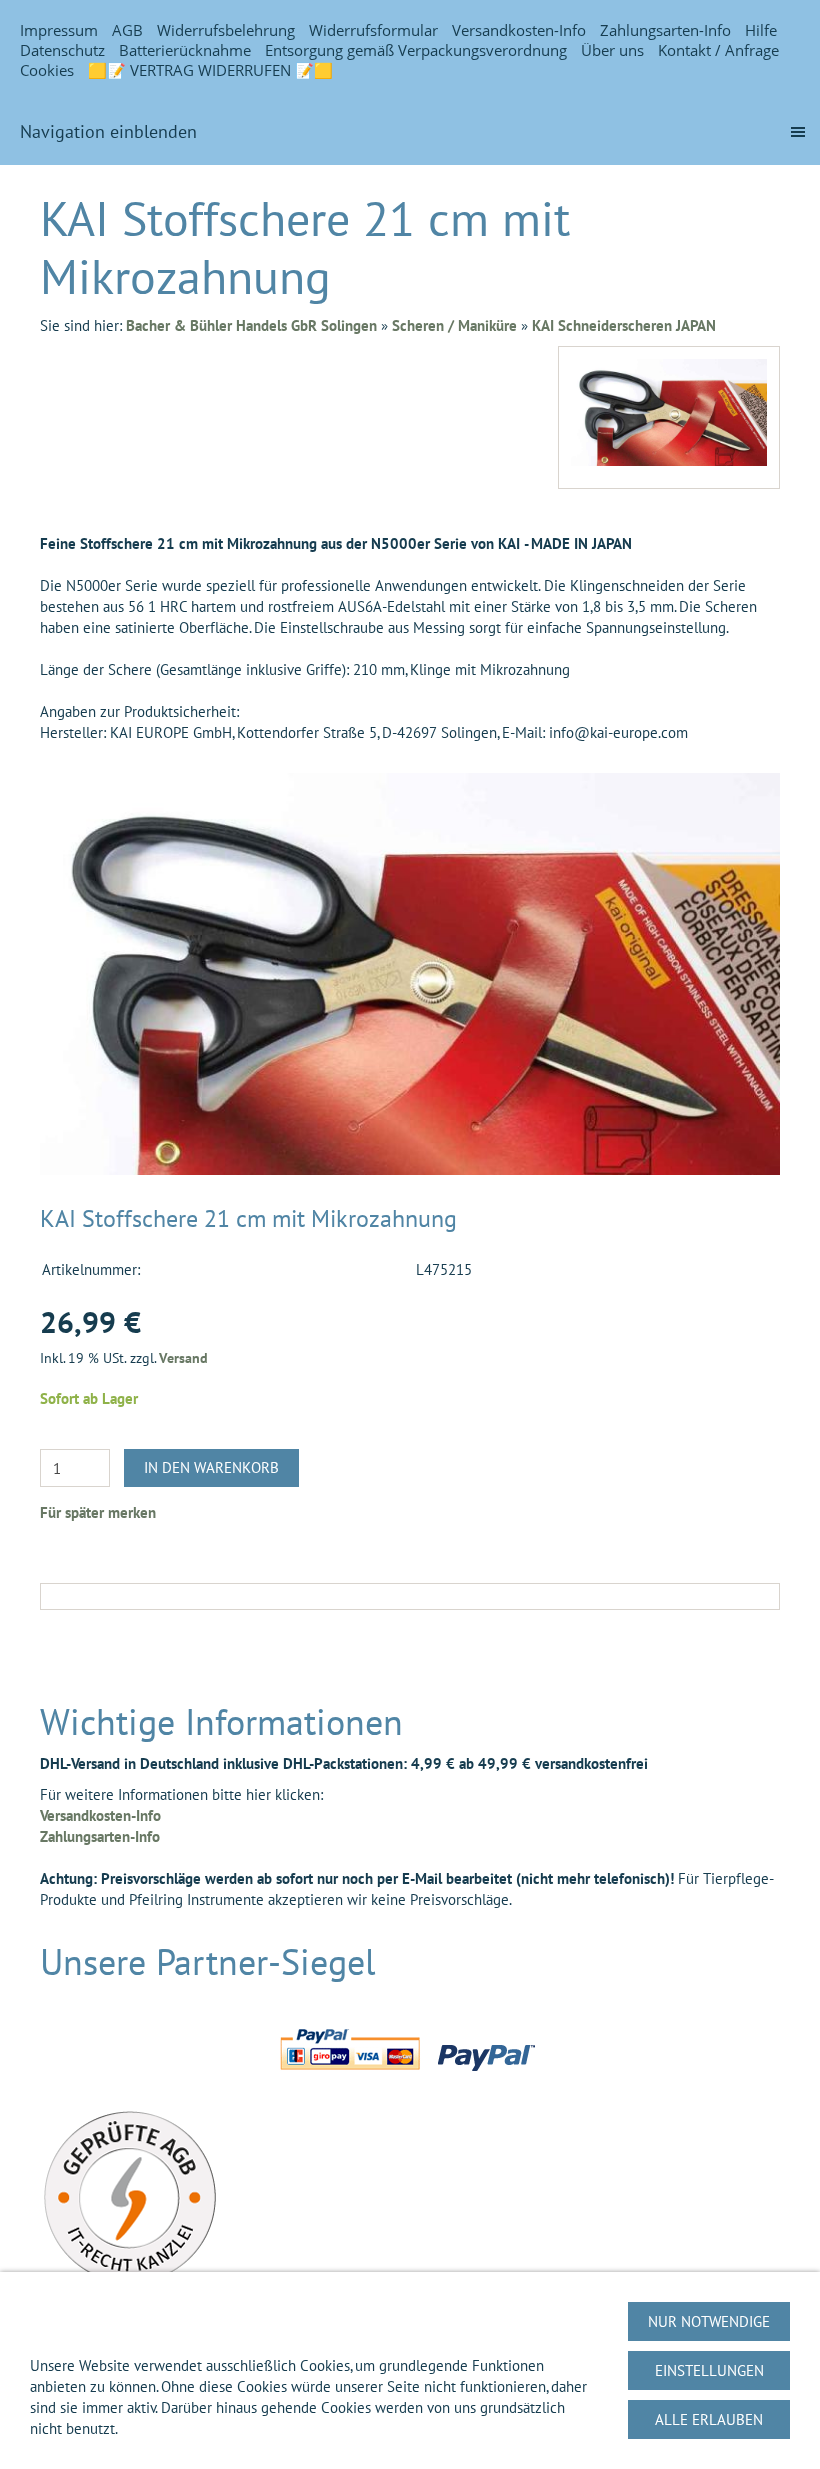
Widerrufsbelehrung (226, 30)
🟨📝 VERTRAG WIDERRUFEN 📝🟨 (210, 70)
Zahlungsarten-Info (665, 30)
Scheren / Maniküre (454, 325)
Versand (183, 1358)
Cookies (47, 70)
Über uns (612, 50)
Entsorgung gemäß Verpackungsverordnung (416, 50)
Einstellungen (709, 2370)
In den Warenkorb (211, 1467)
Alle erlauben (709, 2419)
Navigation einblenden (108, 131)
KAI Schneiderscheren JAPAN (624, 325)
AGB (127, 30)
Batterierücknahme (185, 50)
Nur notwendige (709, 2321)
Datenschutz (62, 50)
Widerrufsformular (373, 30)
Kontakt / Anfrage (718, 50)
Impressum (59, 30)
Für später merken (98, 1512)
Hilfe (761, 30)
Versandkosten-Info (519, 30)
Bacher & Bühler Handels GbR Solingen (251, 325)
